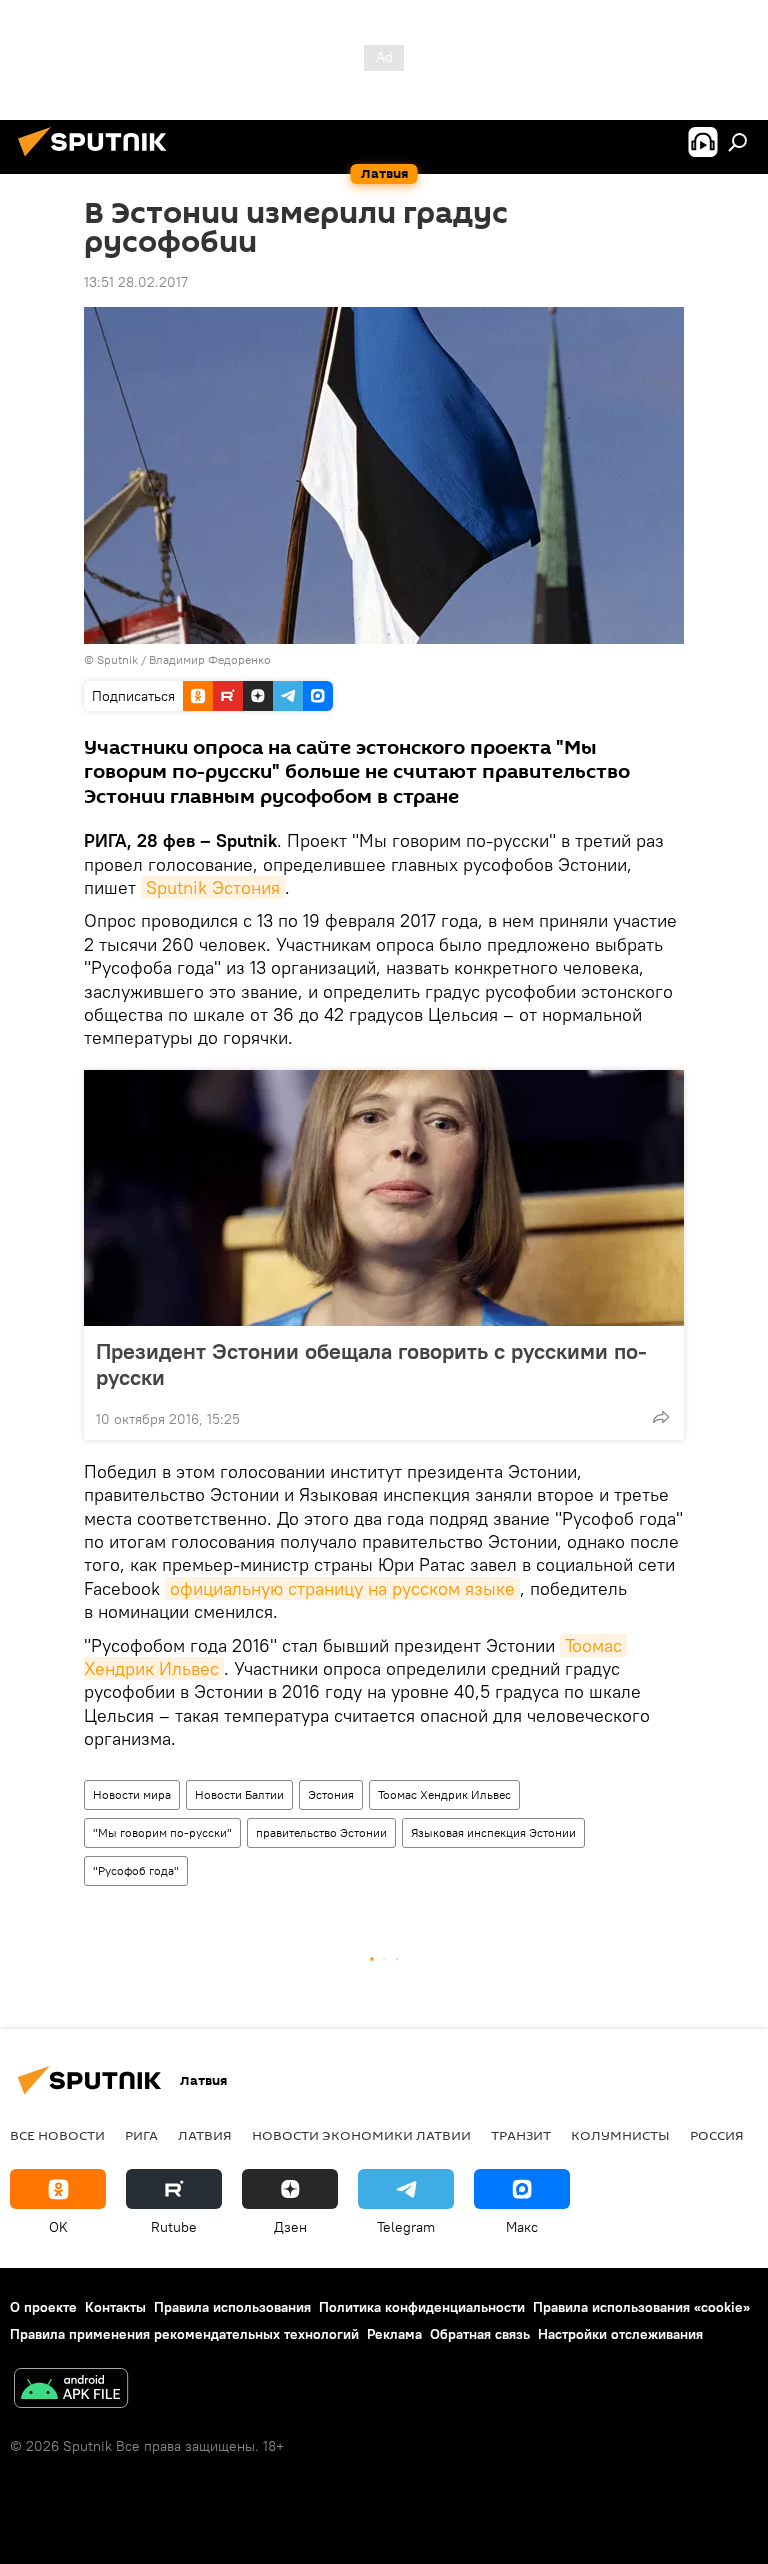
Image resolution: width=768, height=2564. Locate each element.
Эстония (331, 1794)
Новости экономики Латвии (361, 2135)
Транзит (521, 2135)
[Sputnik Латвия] (98, 159)
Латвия (205, 2135)
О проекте (43, 2307)
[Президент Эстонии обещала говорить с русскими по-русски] (384, 1198)
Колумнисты (620, 2135)
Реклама (394, 2334)
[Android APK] (71, 2390)
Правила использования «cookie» (641, 2307)
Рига (141, 2135)
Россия (717, 2135)
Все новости (57, 2135)
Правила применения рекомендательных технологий (184, 2334)
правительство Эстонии (321, 1832)
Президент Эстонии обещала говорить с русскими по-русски (371, 1364)
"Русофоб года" (136, 1870)
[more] (661, 1417)
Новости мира (132, 1794)
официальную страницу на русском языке (342, 1588)
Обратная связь (480, 2334)
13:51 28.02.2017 (136, 282)
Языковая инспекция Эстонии (493, 1832)
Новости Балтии (239, 1794)
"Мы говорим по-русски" (162, 1832)
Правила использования (232, 2307)
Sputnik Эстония (213, 887)
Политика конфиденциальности (422, 2307)
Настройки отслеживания (620, 2334)
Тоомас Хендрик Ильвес (444, 1794)
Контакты (115, 2307)
